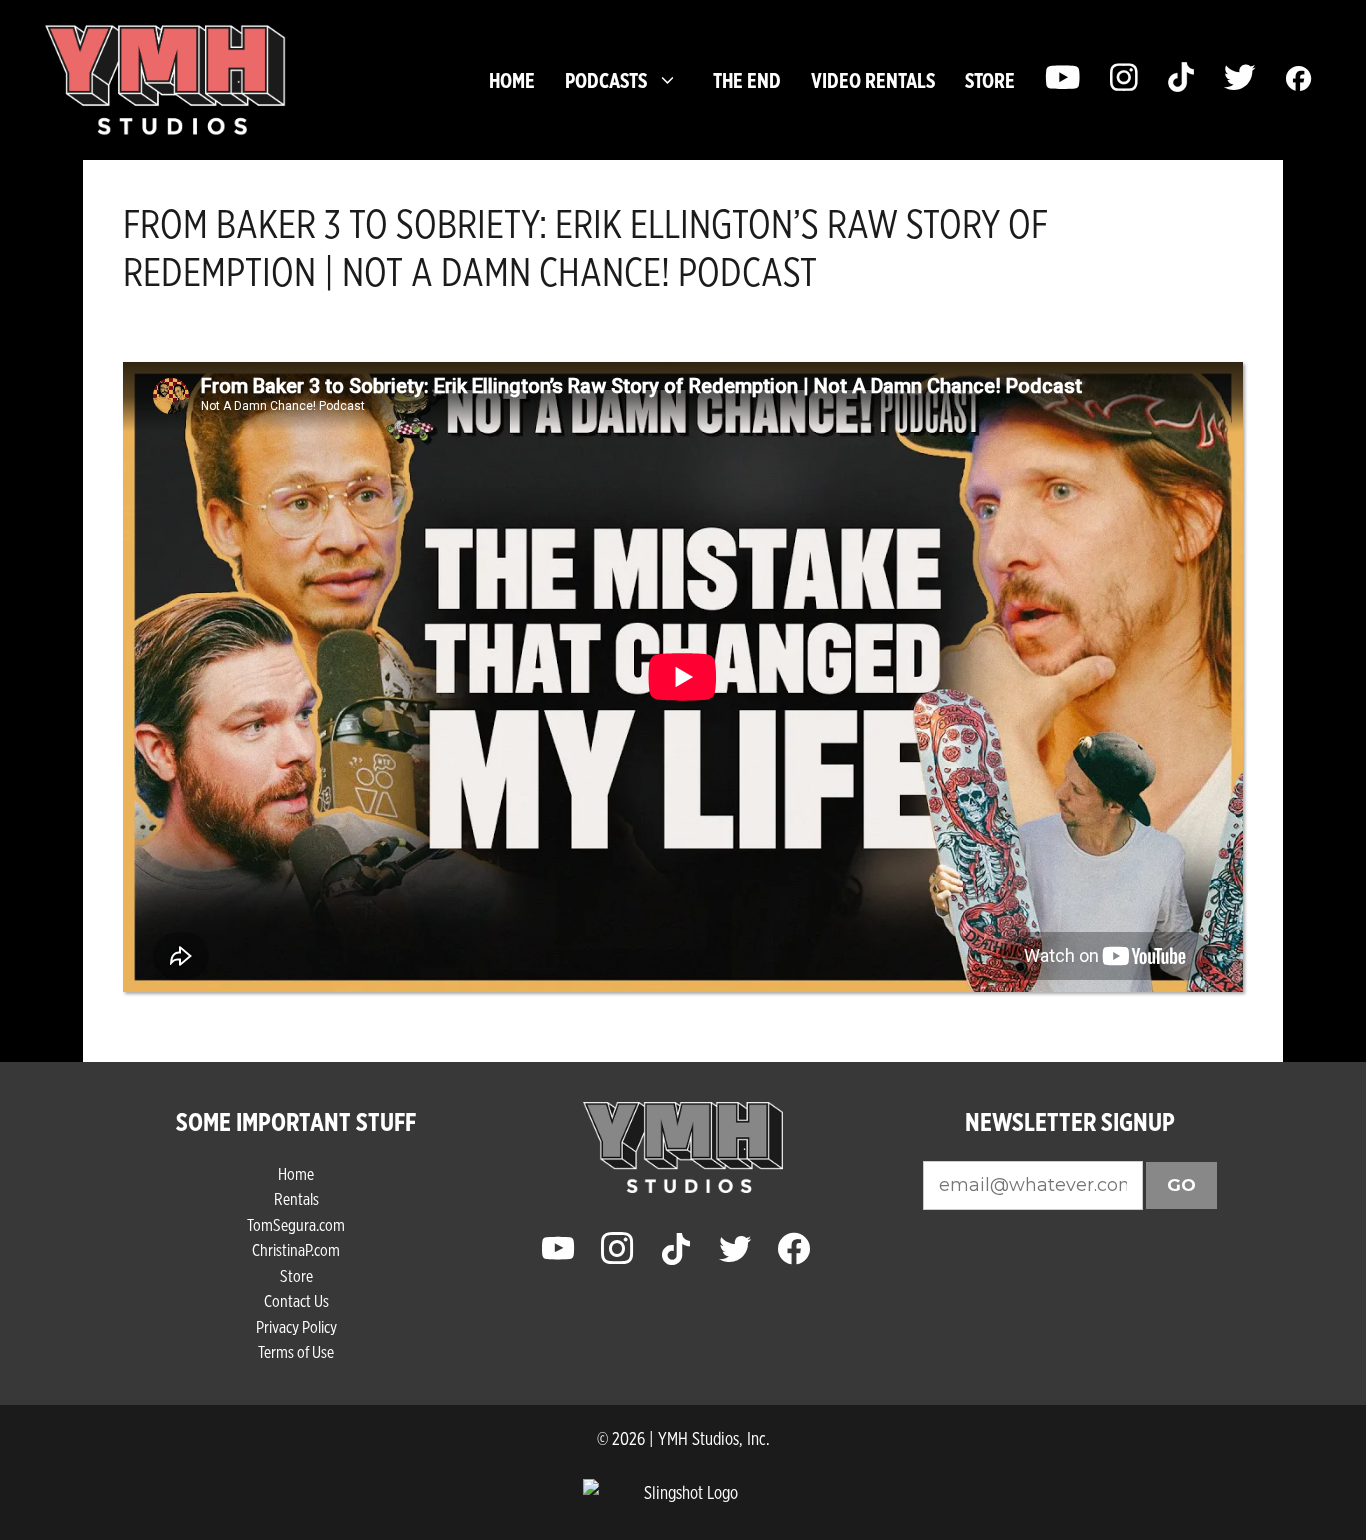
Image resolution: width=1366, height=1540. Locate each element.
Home (512, 80)
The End (747, 80)
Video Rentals (873, 80)
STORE (990, 80)
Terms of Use (296, 1351)
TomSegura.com (296, 1224)
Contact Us (296, 1300)
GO (1181, 1185)
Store (296, 1275)
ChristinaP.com (296, 1249)
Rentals (296, 1198)
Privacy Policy (296, 1326)
